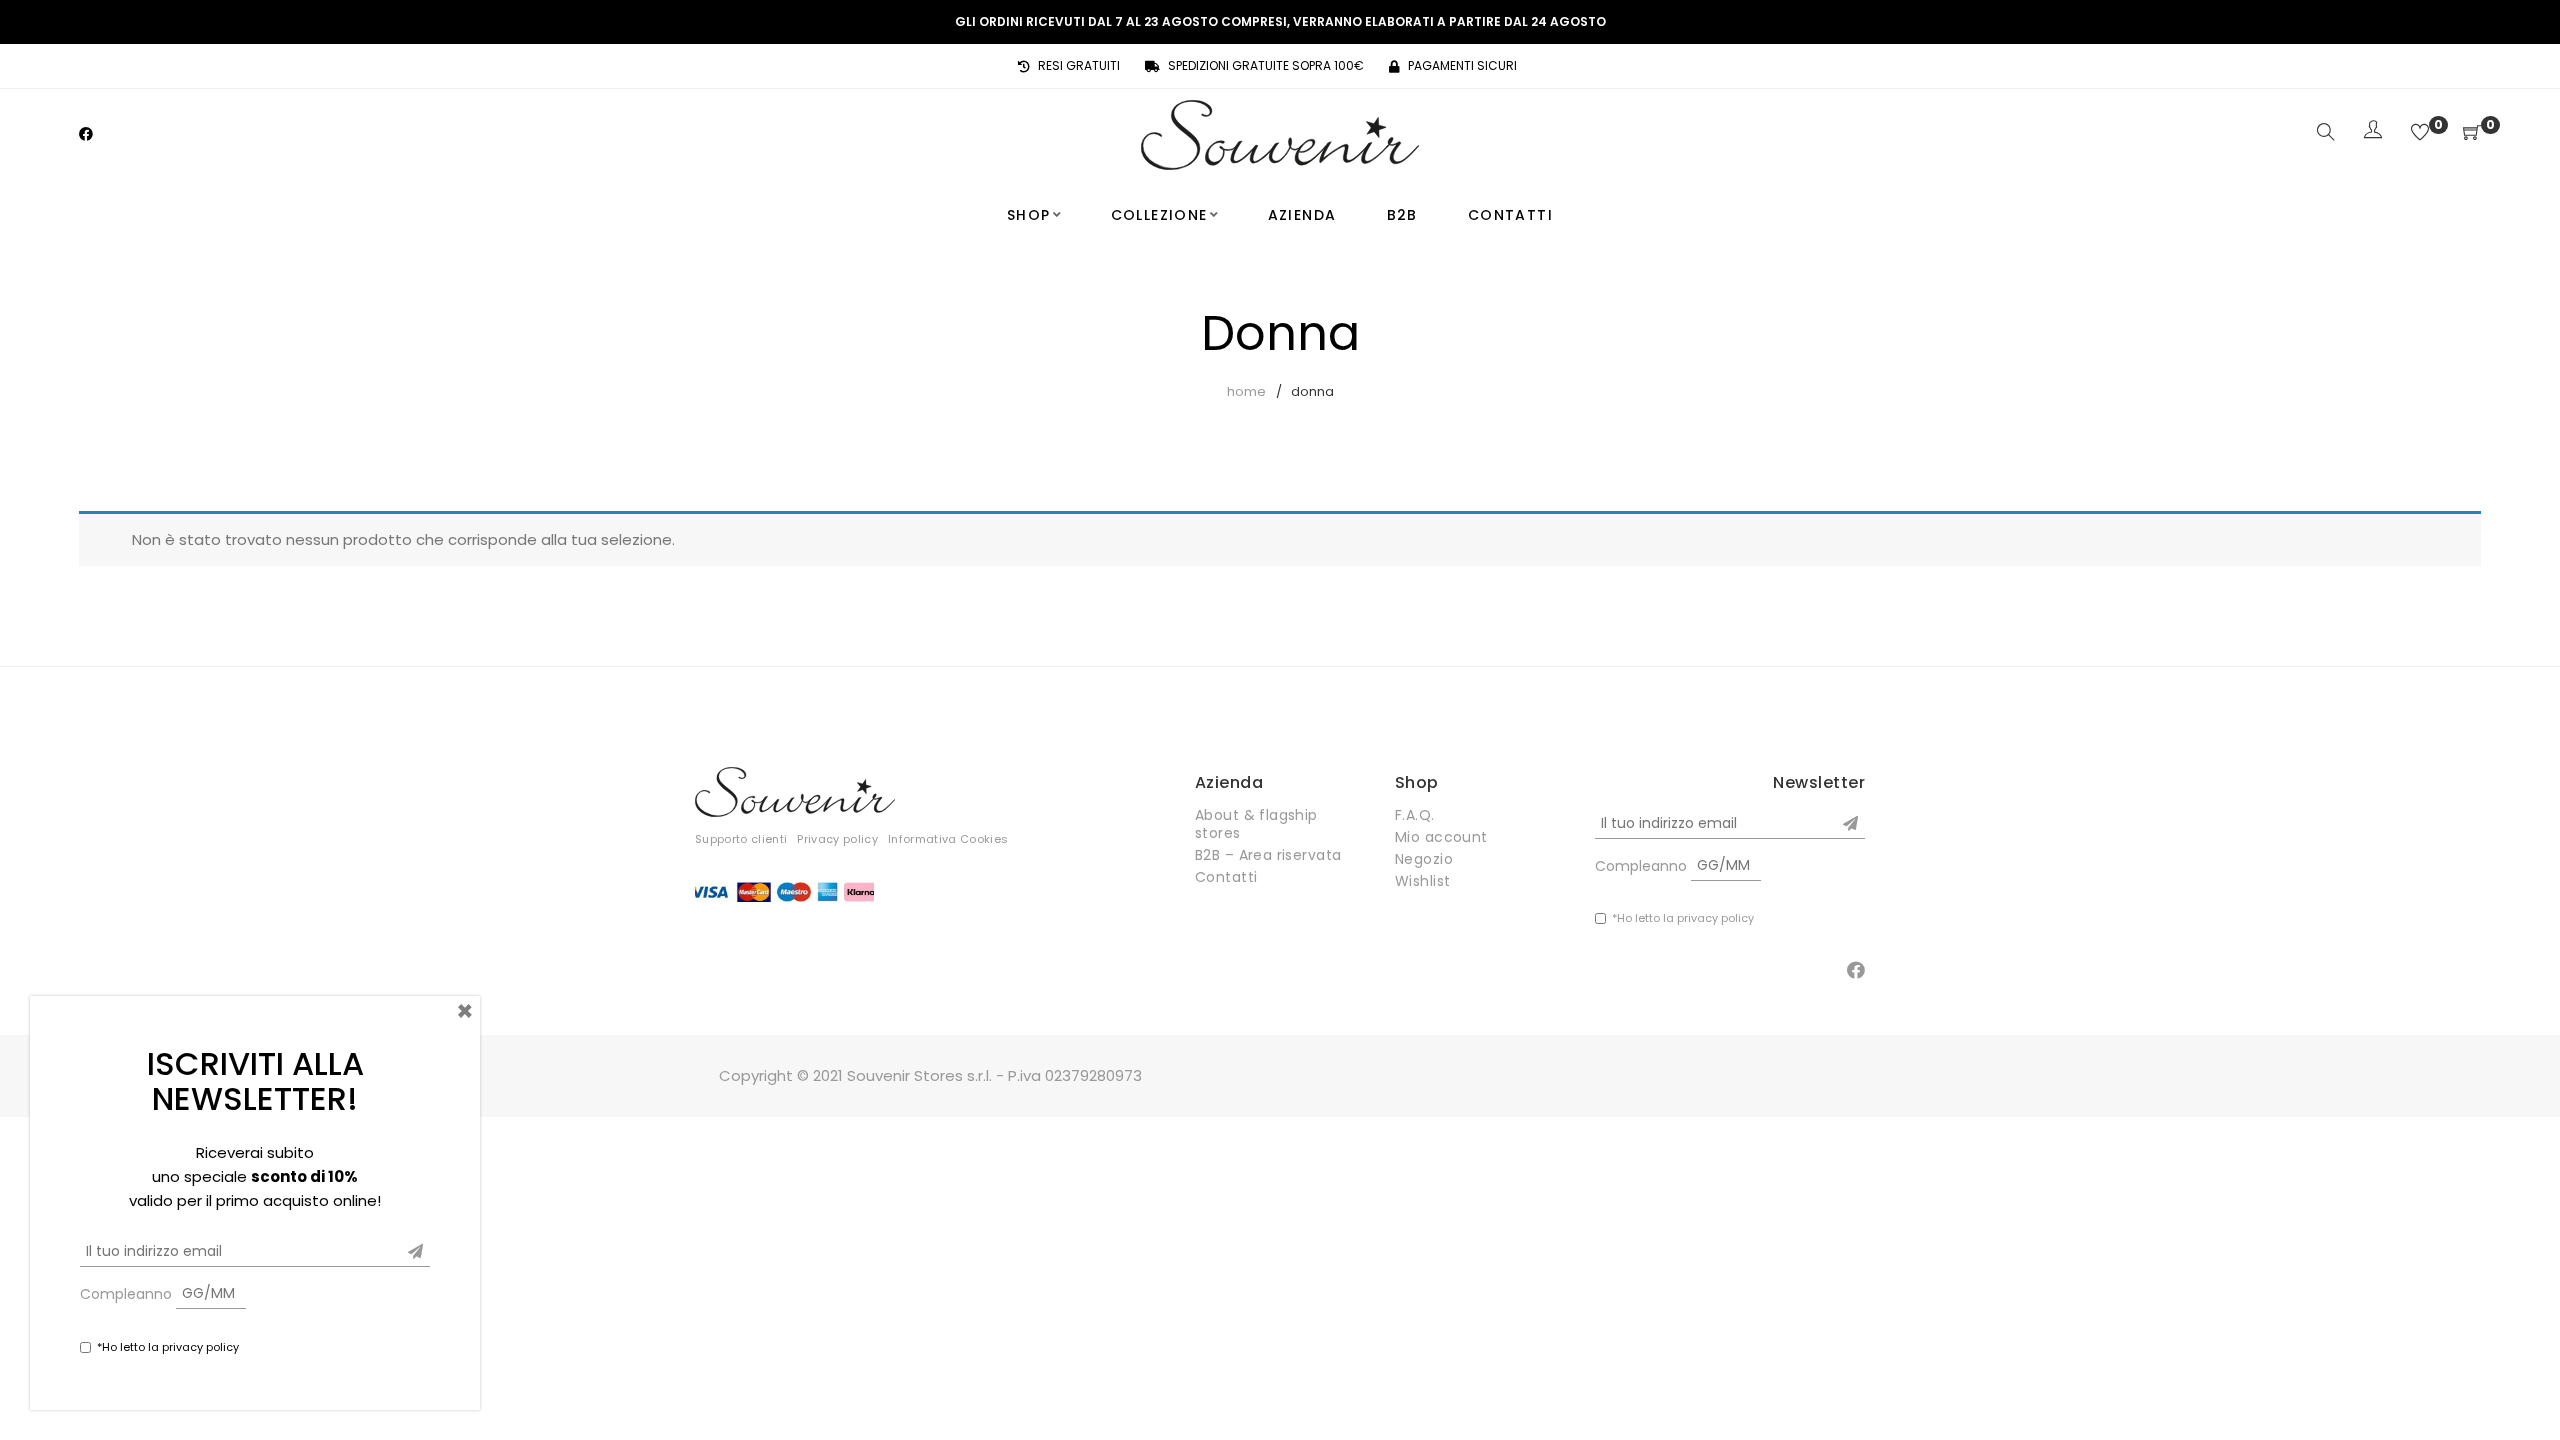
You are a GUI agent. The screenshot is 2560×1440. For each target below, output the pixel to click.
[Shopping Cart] (2472, 133)
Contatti (1510, 215)
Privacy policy (837, 839)
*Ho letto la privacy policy (1683, 918)
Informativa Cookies (948, 839)
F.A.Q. (1415, 815)
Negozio (1424, 859)
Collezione (1159, 215)
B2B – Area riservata (1268, 855)
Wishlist (1422, 881)
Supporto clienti (741, 839)
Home (1246, 391)
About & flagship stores (1256, 824)
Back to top (2522, 1387)
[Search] (2326, 133)
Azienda (1302, 215)
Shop (1029, 215)
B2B (1402, 215)
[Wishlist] (2420, 133)
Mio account (1441, 837)
